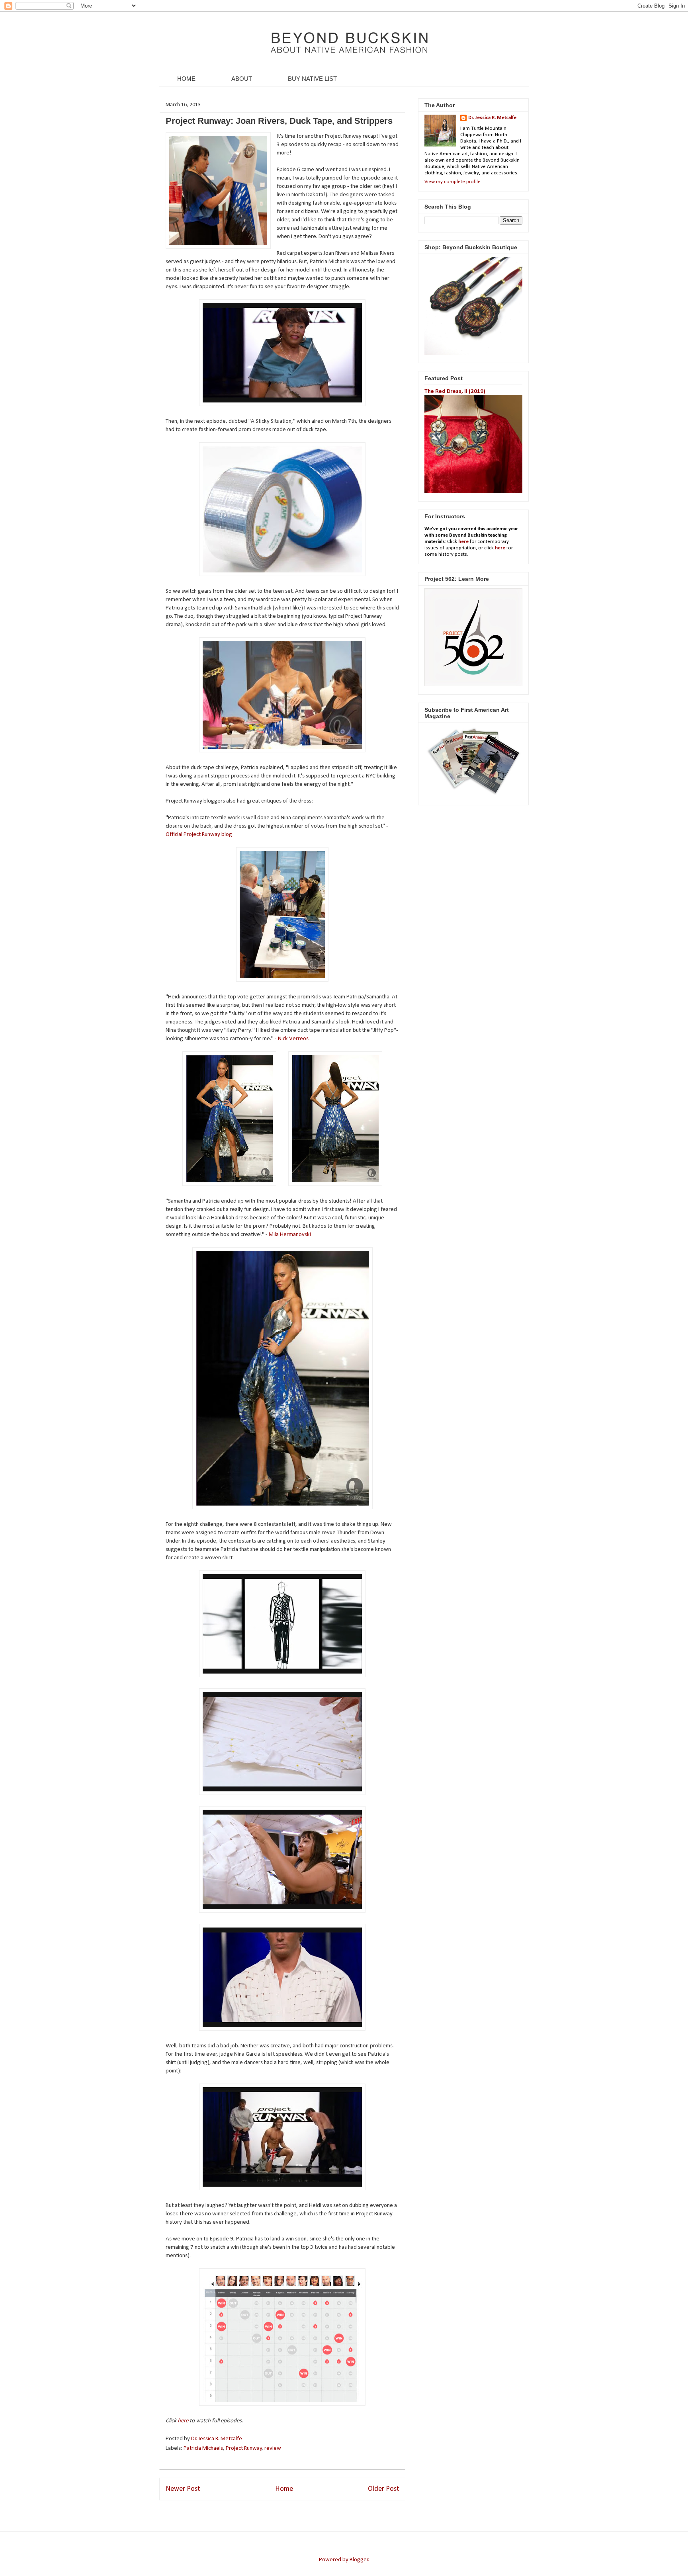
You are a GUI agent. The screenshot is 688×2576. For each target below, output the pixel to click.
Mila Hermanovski (290, 1235)
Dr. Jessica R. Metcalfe (217, 2439)
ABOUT (242, 79)
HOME (186, 79)
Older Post (383, 2489)
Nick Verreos (293, 1039)
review (273, 2448)
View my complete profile (452, 182)
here (184, 2421)
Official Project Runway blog (199, 835)
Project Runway (244, 2448)
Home (284, 2489)
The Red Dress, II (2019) (455, 392)
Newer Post (183, 2489)
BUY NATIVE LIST (312, 79)
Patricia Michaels (203, 2448)
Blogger (359, 2560)
